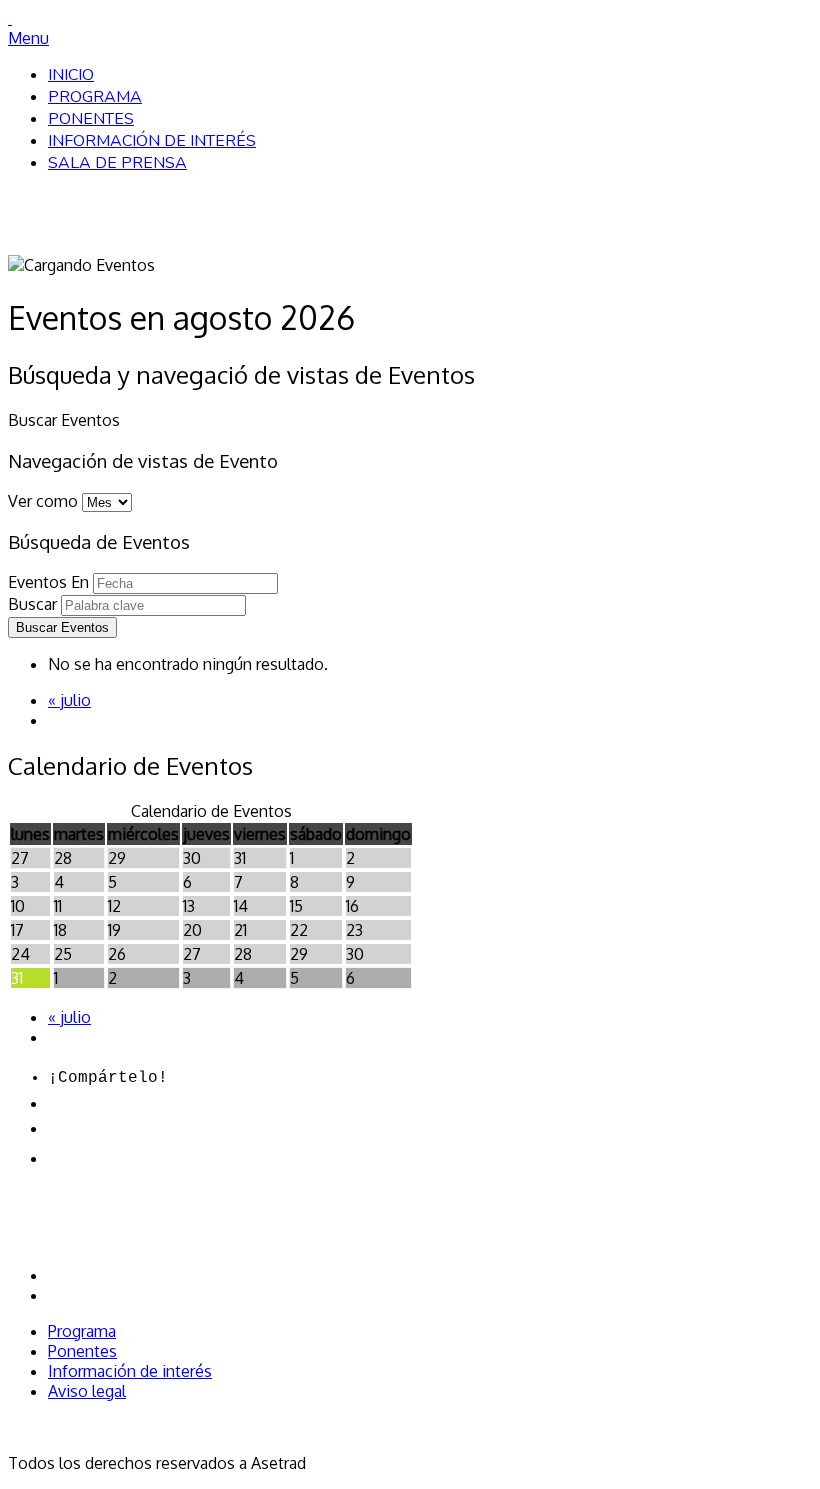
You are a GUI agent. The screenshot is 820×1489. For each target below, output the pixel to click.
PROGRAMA (95, 97)
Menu (28, 38)
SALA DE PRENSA (117, 163)
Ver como (43, 501)
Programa (82, 1331)
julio (69, 700)
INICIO (71, 75)
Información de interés (130, 1371)
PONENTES (91, 119)
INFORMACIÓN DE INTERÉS (152, 141)
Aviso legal (87, 1391)
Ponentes (82, 1351)
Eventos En (48, 582)
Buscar (32, 604)
